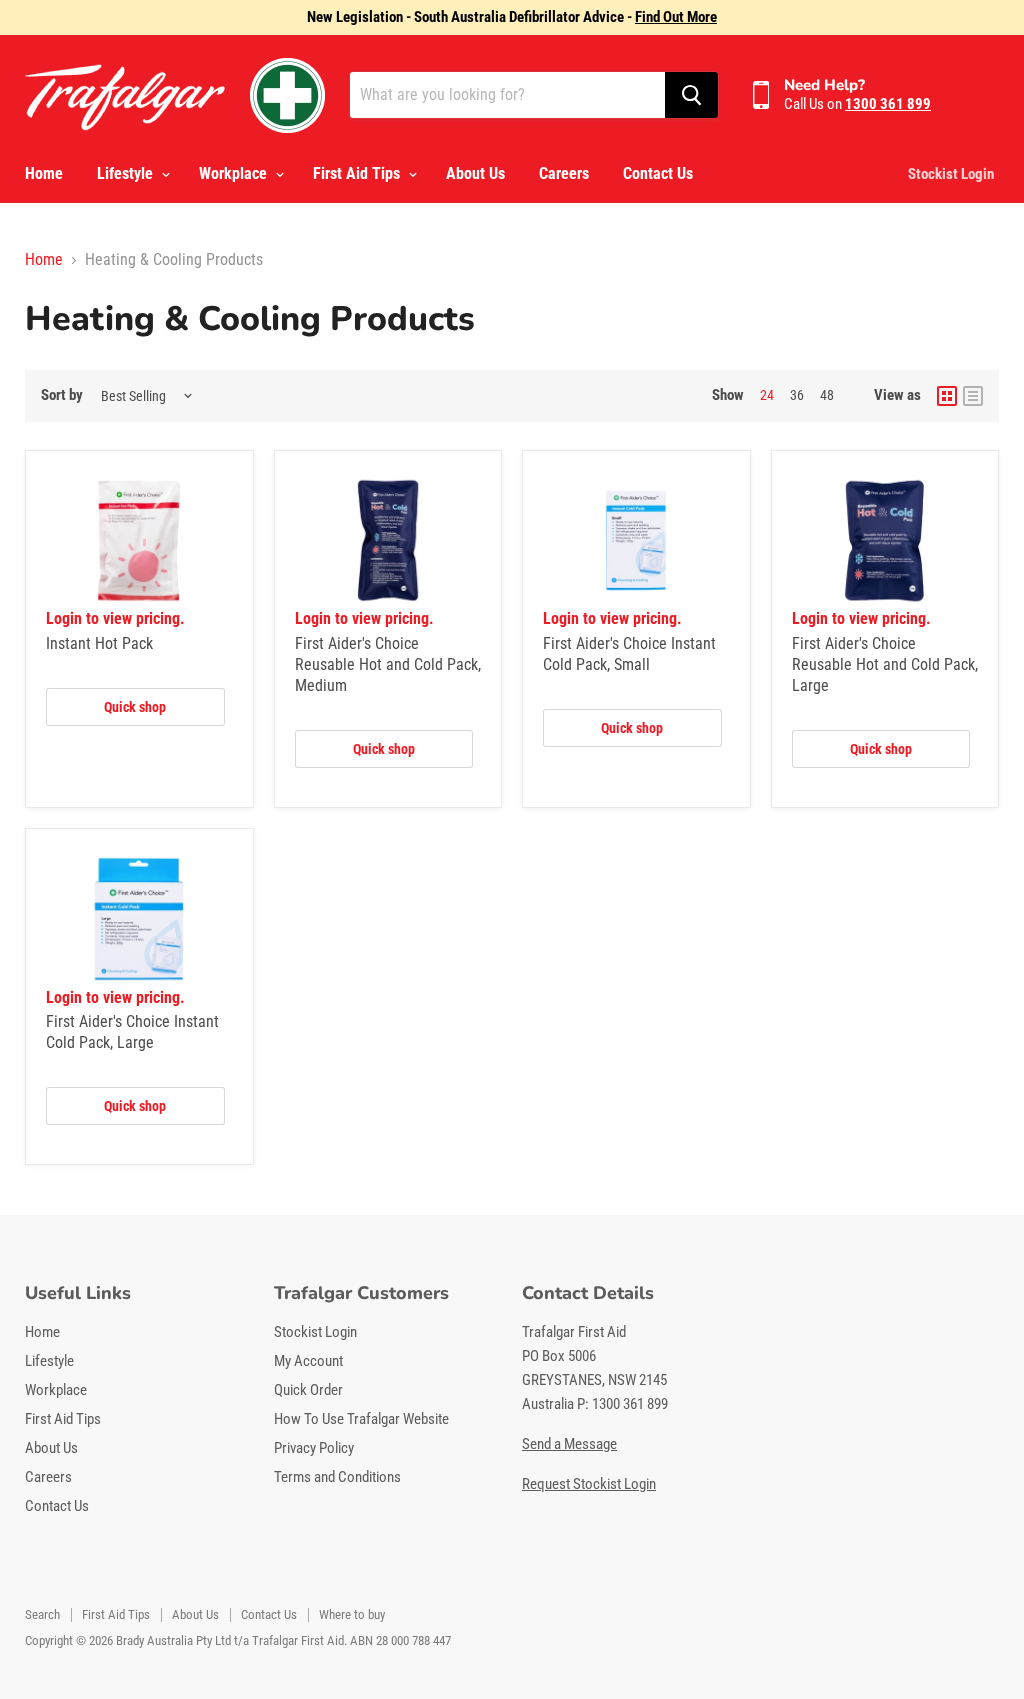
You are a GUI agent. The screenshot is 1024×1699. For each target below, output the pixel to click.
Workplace (235, 173)
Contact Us (658, 173)
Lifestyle (127, 173)
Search (42, 1614)
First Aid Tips (358, 173)
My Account (308, 1361)
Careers (564, 173)
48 (827, 395)
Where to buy (352, 1614)
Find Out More (676, 17)
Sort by (62, 395)
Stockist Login (951, 174)
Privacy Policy (314, 1448)
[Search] (691, 95)
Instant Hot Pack (99, 643)
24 (767, 395)
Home (44, 173)
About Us (475, 173)
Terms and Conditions (337, 1477)
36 (797, 395)
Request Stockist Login (589, 1484)
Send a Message (569, 1444)
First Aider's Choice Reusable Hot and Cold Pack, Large (885, 664)
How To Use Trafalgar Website (361, 1419)
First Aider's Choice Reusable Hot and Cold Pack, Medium (388, 664)
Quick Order (308, 1390)
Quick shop (135, 707)
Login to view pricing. (115, 618)
